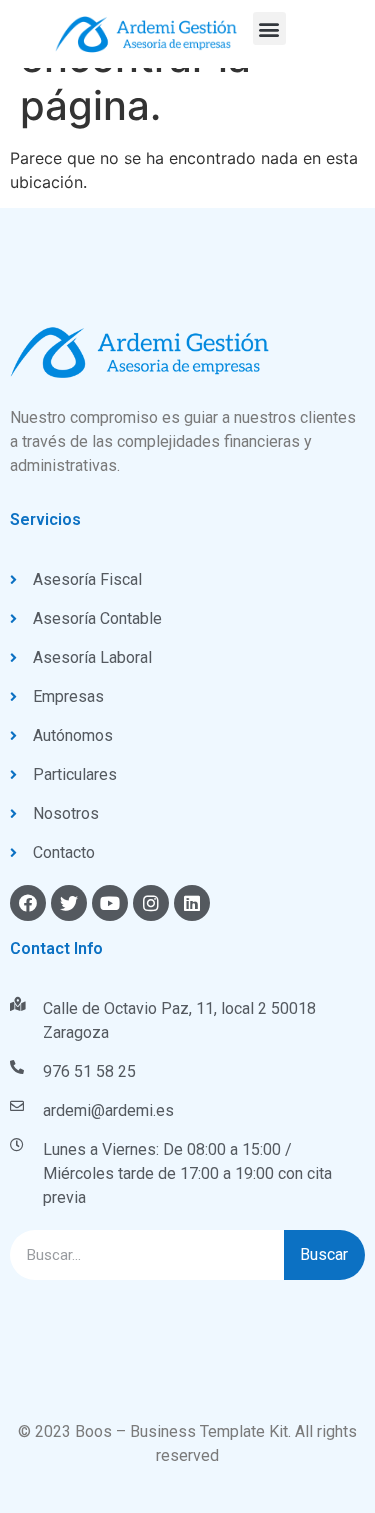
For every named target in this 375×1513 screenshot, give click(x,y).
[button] (269, 28)
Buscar (324, 1254)
